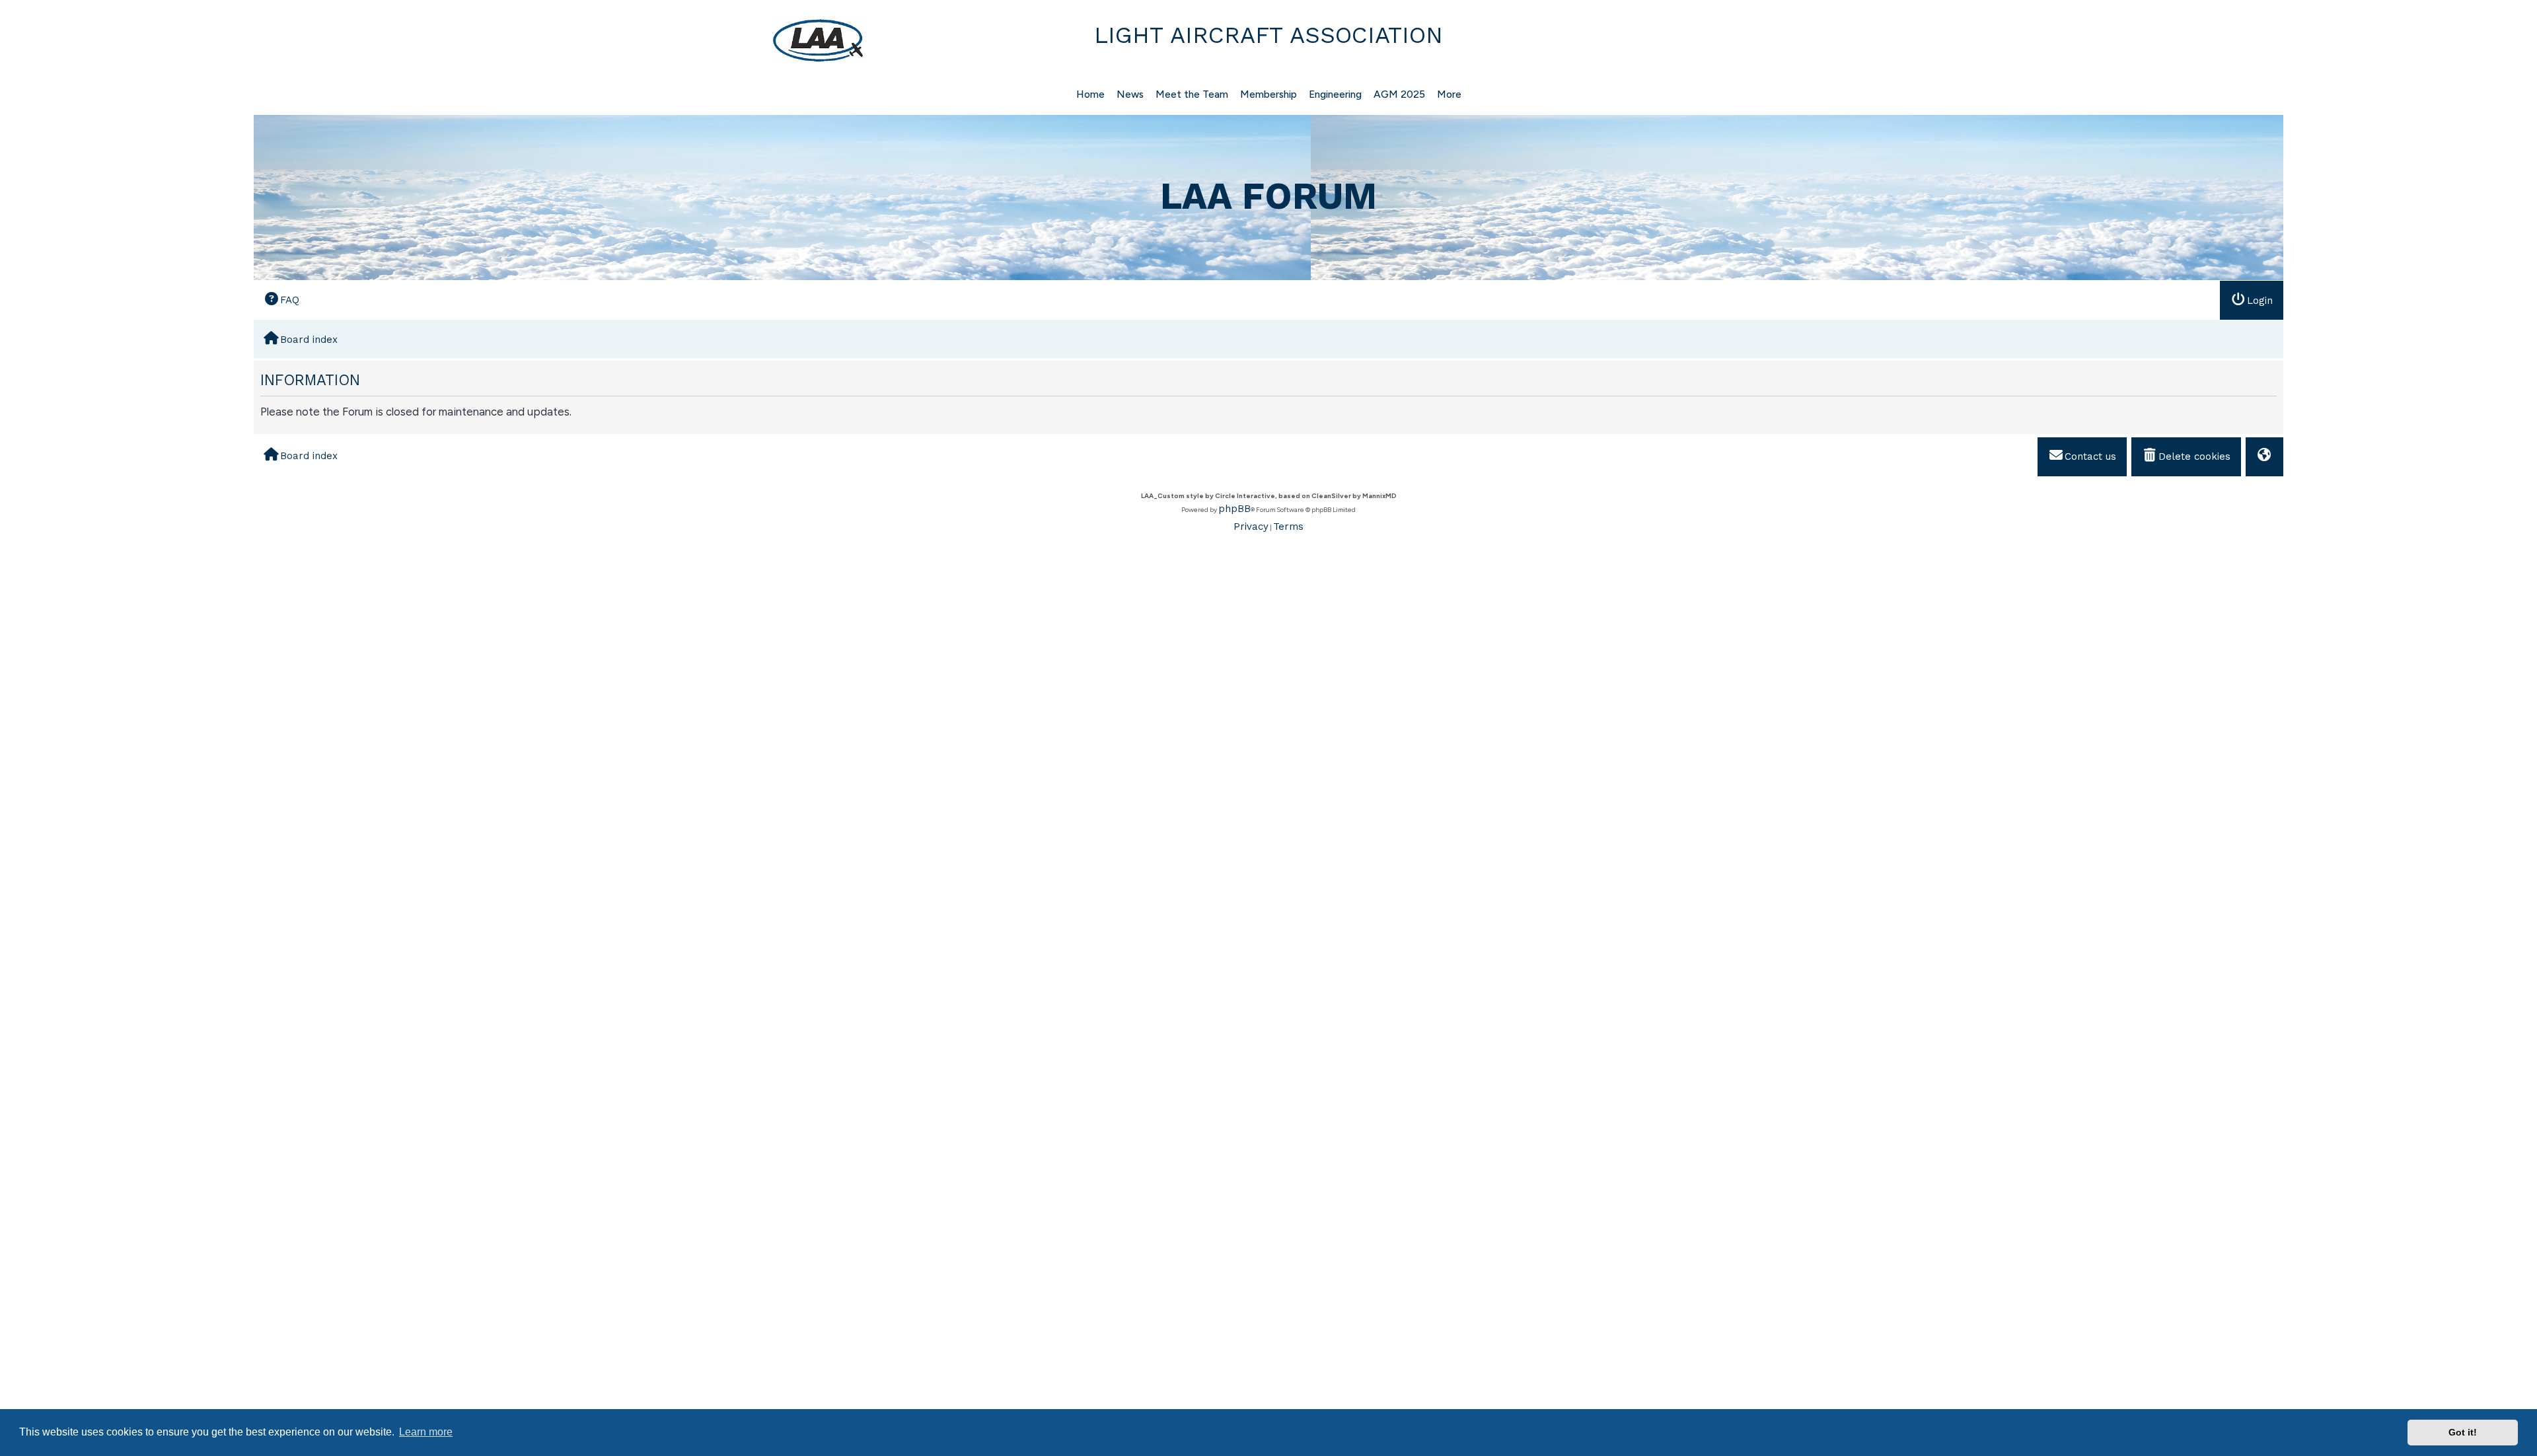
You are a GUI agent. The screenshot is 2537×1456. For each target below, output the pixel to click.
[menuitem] (281, 300)
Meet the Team (1192, 94)
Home (1090, 94)
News (1130, 94)
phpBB (1234, 509)
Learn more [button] (426, 1432)
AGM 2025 (1399, 94)
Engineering (1335, 94)
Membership (1268, 94)
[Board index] (561, 40)
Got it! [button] (2463, 1432)
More (1449, 94)
